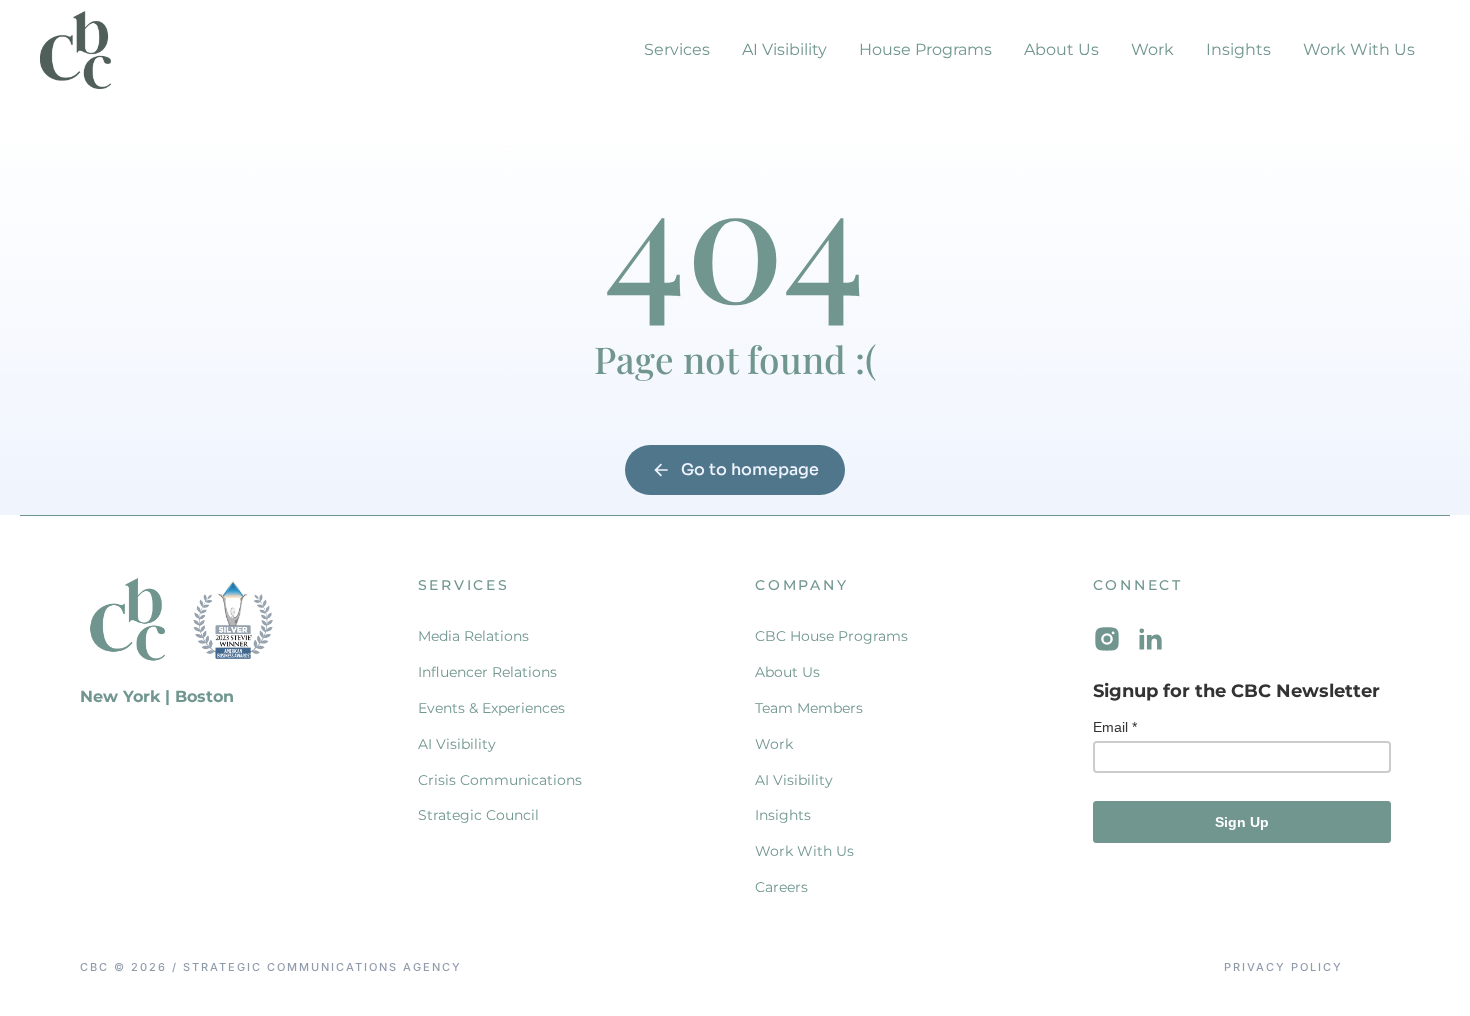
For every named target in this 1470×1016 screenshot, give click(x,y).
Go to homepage (750, 469)
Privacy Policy (1283, 967)
